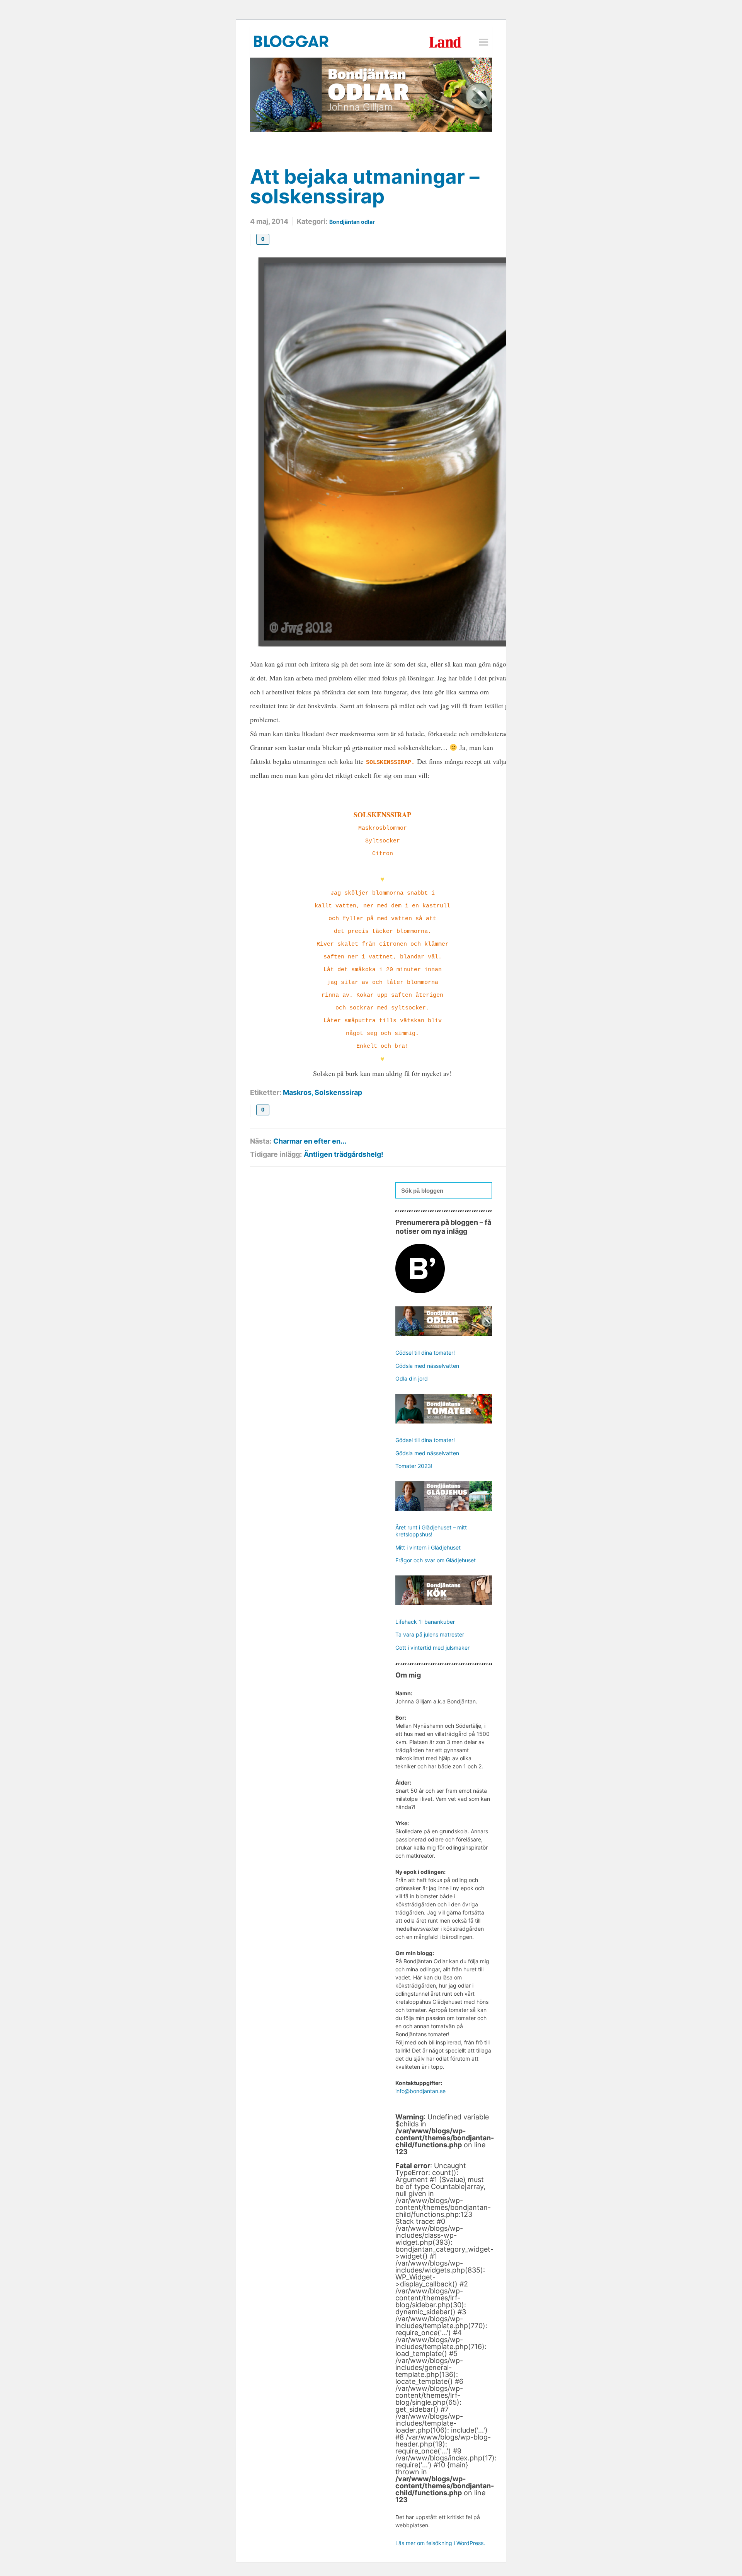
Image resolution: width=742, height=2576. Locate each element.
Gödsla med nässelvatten (427, 1366)
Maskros (297, 1092)
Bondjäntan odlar (352, 222)
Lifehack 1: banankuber (425, 1622)
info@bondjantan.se (420, 2091)
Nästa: (261, 1141)
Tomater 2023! (414, 1466)
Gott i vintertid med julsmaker (432, 1648)
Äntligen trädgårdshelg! (344, 1154)
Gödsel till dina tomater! (425, 1353)
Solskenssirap (338, 1092)
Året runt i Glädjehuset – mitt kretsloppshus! (431, 1531)
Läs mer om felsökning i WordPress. (440, 2543)
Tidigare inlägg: (276, 1154)
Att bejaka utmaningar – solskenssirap (365, 186)
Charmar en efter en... (310, 1141)
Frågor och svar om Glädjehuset (436, 1560)
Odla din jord (412, 1378)
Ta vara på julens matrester (430, 1634)
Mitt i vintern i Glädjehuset (428, 1547)
